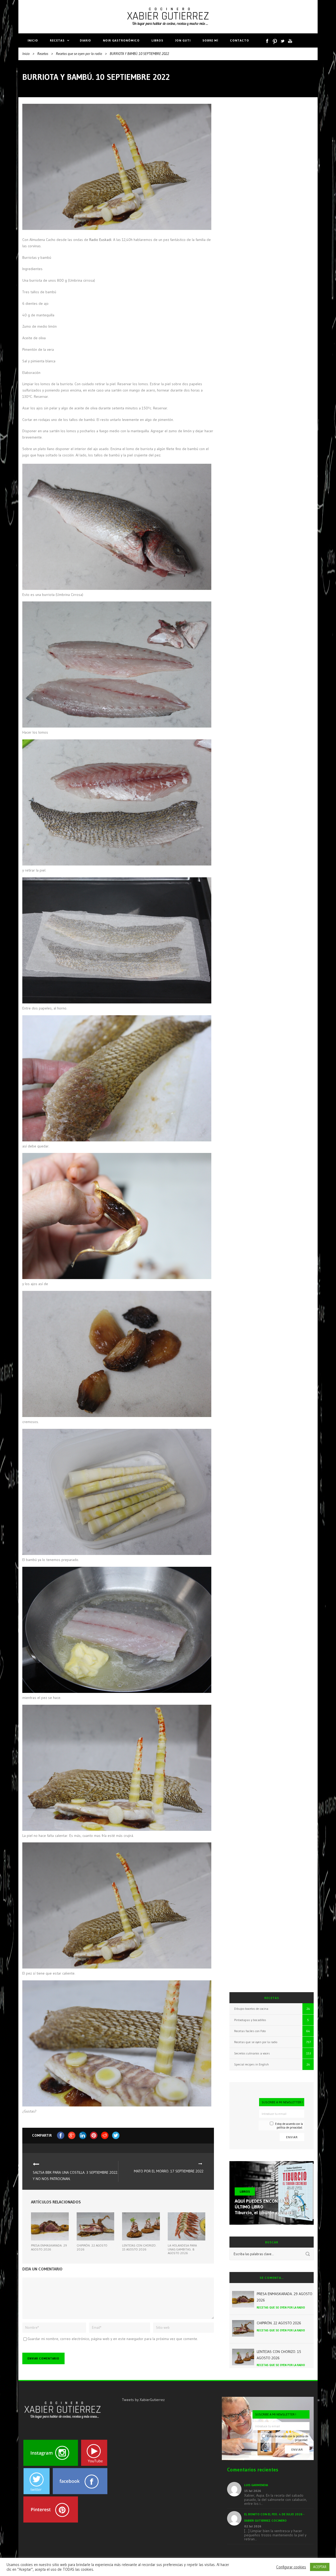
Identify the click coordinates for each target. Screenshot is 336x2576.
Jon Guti (183, 40)
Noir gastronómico (121, 40)
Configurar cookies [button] (291, 2567)
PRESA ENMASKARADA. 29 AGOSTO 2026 (49, 2247)
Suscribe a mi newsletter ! (282, 2102)
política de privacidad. (290, 2127)
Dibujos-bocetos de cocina (251, 2009)
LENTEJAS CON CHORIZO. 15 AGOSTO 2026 (139, 2247)
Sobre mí (210, 40)
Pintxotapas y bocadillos (250, 2020)
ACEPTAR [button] (320, 2567)
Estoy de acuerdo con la (289, 2126)
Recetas (57, 40)
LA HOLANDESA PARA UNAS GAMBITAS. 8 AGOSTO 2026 (182, 2249)
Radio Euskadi (100, 240)
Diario (85, 40)
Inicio (33, 40)
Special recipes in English (251, 2064)
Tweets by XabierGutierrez (143, 2400)
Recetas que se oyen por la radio (79, 54)
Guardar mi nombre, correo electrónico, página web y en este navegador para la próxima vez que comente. (113, 2339)
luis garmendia (256, 2485)
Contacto (240, 40)
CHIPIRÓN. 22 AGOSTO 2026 (92, 2247)
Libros (157, 40)
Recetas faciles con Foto (250, 2031)
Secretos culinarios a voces (252, 2053)
